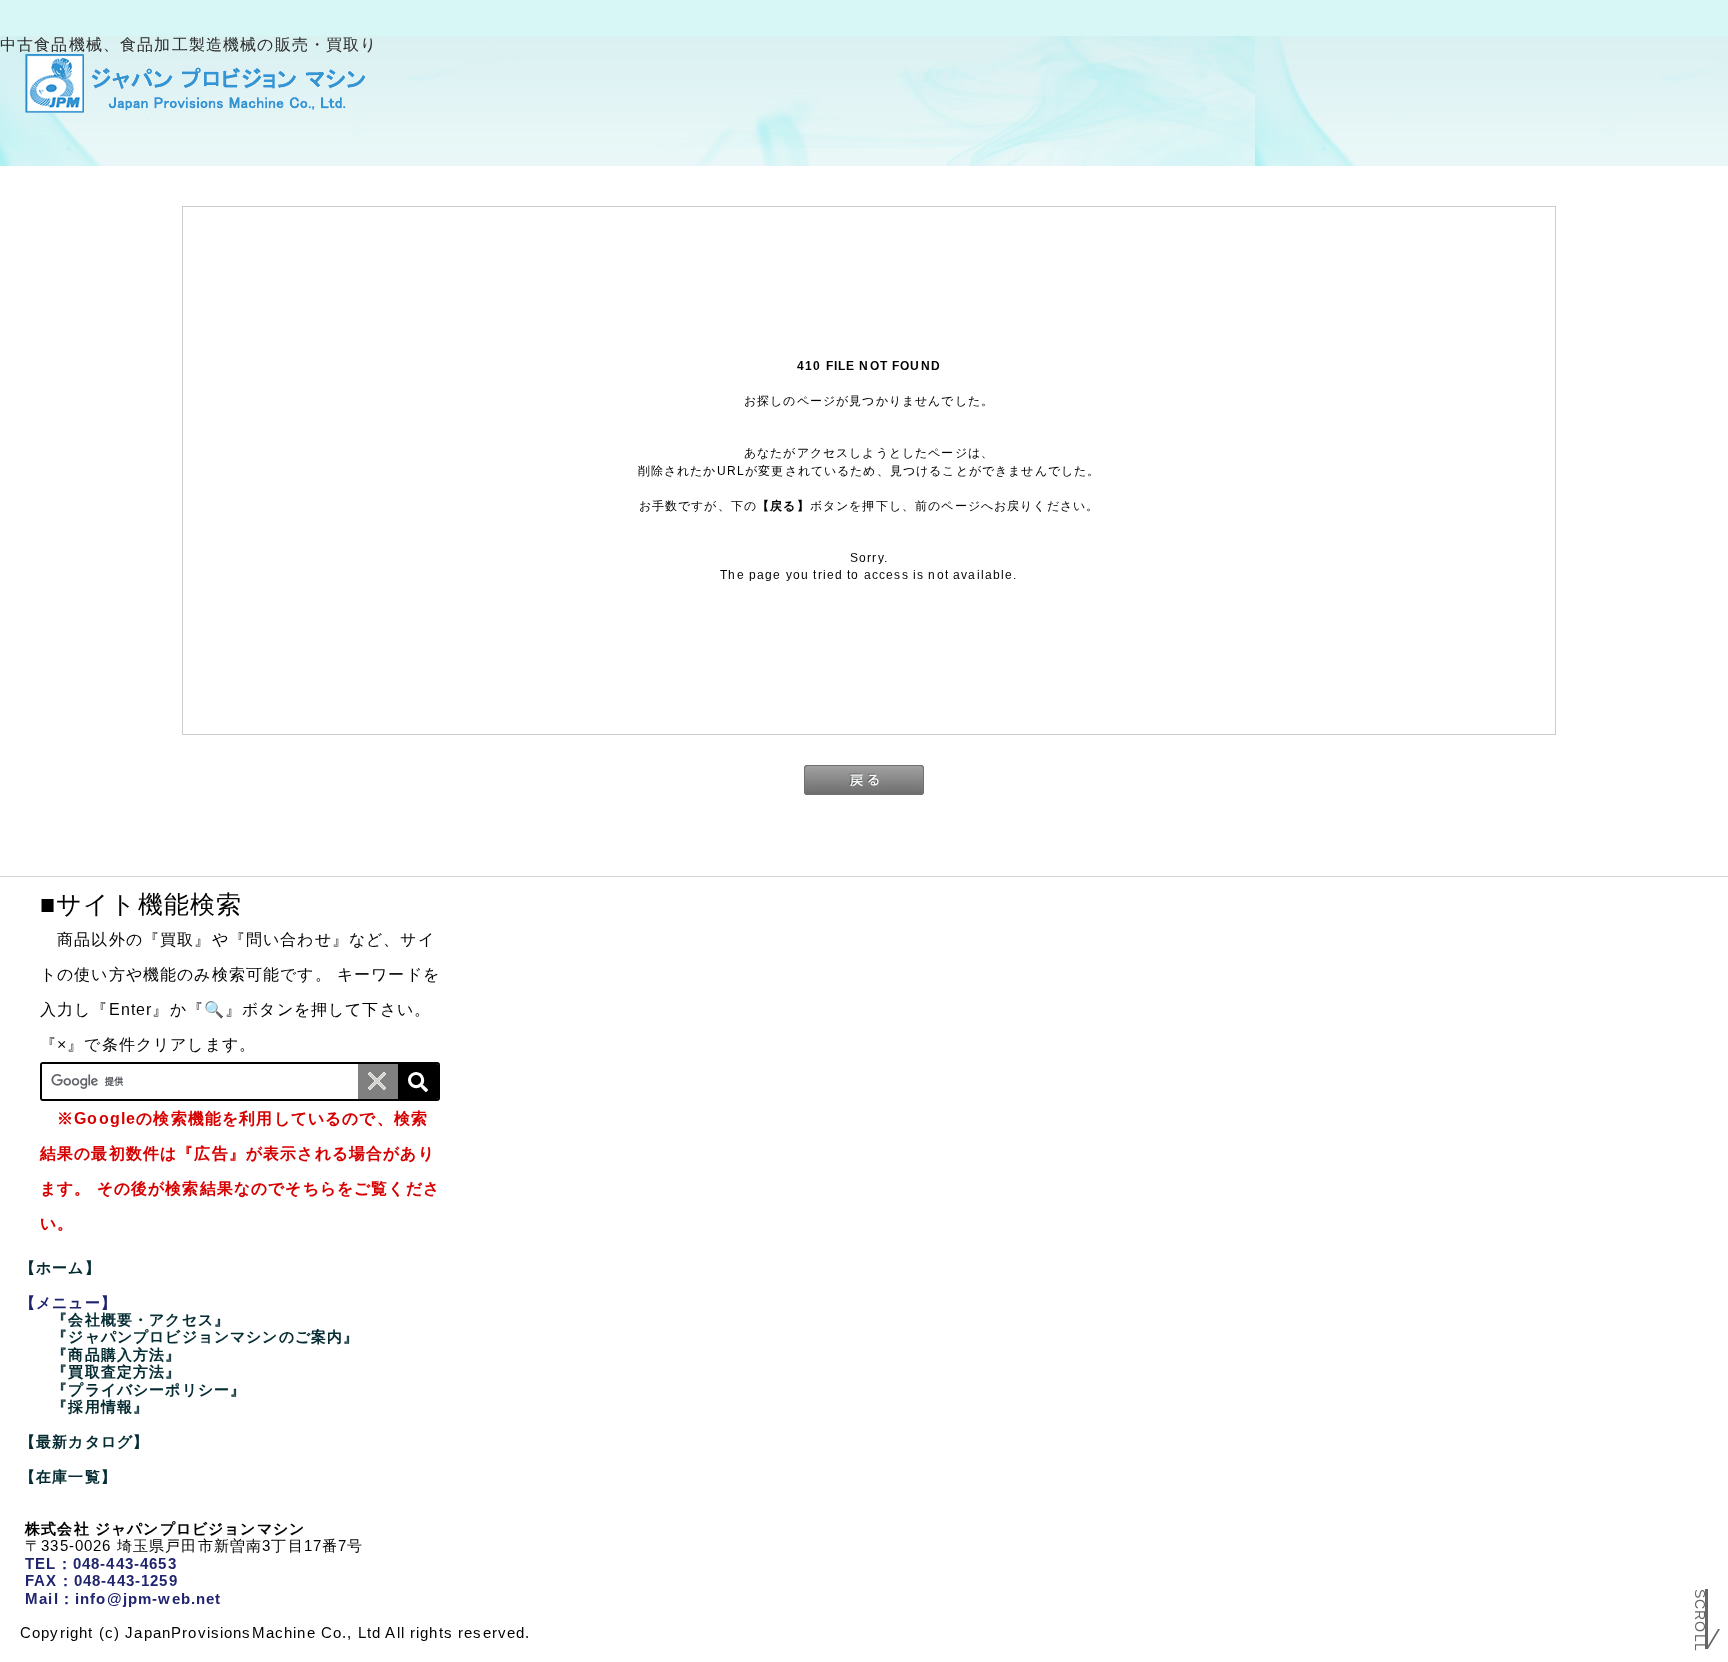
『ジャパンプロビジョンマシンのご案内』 (205, 1336)
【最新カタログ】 (84, 1441)
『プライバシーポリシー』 (149, 1389)
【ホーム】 (60, 1267)
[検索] (418, 1081)
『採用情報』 (100, 1406)
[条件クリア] (378, 1081)
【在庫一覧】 (68, 1476)
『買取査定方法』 (116, 1371)
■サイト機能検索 (141, 904)
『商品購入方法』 (116, 1354)
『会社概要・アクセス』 (141, 1319)
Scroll (1700, 1606)
